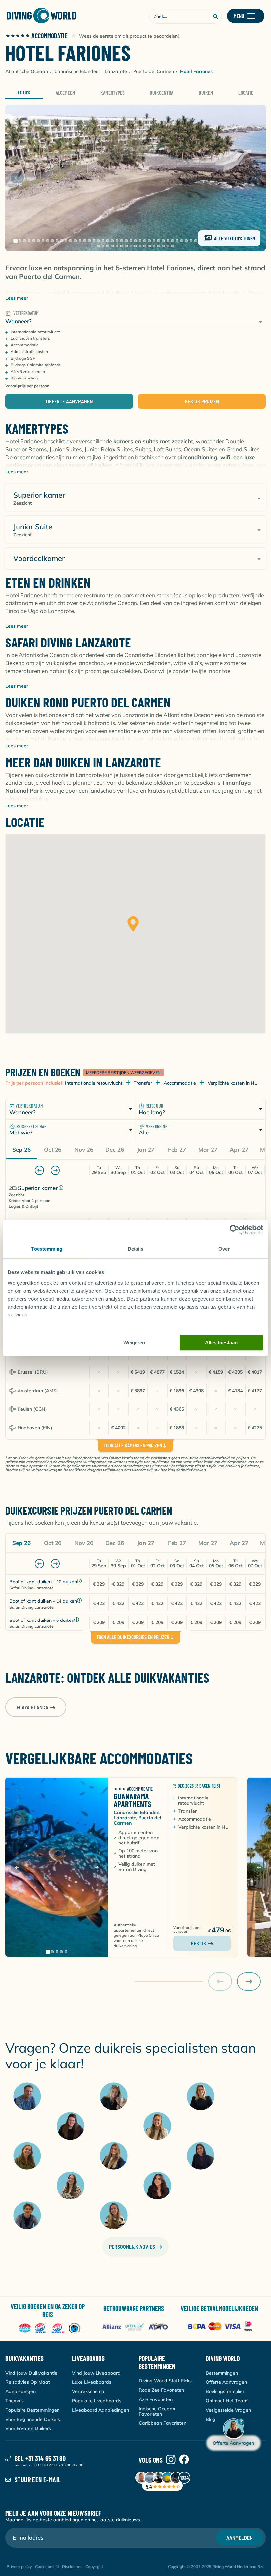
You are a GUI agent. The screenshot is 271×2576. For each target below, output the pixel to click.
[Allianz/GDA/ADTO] (136, 2327)
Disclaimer (72, 2567)
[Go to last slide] (17, 178)
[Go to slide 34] (168, 241)
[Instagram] (171, 2460)
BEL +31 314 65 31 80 (40, 2458)
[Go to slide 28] (140, 241)
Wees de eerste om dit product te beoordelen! (129, 36)
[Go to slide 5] (34, 241)
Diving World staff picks (165, 2381)
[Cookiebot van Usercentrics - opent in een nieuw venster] (234, 1230)
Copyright (94, 2567)
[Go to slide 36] (177, 241)
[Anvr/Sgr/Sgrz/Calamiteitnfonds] (50, 2329)
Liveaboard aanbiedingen (100, 2410)
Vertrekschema (88, 2391)
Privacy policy (19, 2567)
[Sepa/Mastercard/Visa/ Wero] (222, 2327)
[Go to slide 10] (57, 241)
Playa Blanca (32, 1707)
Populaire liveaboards (97, 2401)
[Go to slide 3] (24, 241)
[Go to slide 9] (52, 241)
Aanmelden (239, 2537)
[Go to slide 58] (117, 246)
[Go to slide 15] (80, 241)
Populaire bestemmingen (32, 2410)
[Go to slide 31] (154, 241)
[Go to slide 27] (135, 241)
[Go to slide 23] (117, 241)
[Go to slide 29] (145, 241)
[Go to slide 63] (140, 246)
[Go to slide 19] (98, 241)
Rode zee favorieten (161, 2390)
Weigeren (134, 1342)
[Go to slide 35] (173, 241)
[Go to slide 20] (103, 241)
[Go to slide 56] (108, 246)
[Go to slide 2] (20, 241)
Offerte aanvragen (69, 401)
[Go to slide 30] (149, 241)
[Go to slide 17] (89, 241)
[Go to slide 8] (48, 241)
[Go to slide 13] (71, 241)
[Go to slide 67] (159, 246)
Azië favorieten (156, 2399)
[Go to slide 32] (159, 241)
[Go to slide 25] (126, 241)
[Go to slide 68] (163, 246)
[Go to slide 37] (182, 241)
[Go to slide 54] (98, 246)
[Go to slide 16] (85, 241)
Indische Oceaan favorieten (157, 2411)
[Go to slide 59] (122, 246)
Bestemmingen (222, 2373)
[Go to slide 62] (135, 246)
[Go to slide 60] (126, 246)
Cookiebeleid (47, 2567)
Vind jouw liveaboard (96, 2373)
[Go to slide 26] (131, 241)
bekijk (198, 1943)
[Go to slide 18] (94, 241)
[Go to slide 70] (173, 246)
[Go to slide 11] (61, 241)
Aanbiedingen (20, 2391)
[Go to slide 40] (196, 241)
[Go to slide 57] (112, 246)
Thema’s (15, 2401)
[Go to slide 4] (29, 241)
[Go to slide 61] (131, 246)
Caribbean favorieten (163, 2423)
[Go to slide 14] (75, 241)
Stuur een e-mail (38, 2480)
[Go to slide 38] (186, 241)
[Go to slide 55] (103, 246)
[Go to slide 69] (168, 246)
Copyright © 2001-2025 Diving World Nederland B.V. (216, 2567)
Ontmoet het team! (227, 2401)
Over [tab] (224, 1249)
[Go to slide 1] (15, 241)
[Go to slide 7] (43, 241)
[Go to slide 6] (38, 241)
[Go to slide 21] (108, 241)
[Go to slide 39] (191, 241)
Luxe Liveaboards (92, 2382)
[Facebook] (184, 2460)
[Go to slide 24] (122, 241)
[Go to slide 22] (112, 241)
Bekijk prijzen (202, 401)
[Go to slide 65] (149, 246)
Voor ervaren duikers (28, 2428)
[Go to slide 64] (145, 246)
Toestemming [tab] (47, 1249)
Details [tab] (136, 1249)
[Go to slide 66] (154, 246)
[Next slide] (254, 178)
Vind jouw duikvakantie (31, 2373)
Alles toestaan (221, 1342)
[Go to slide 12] (66, 241)
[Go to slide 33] (163, 241)
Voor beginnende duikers (33, 2419)
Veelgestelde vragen (228, 2410)
